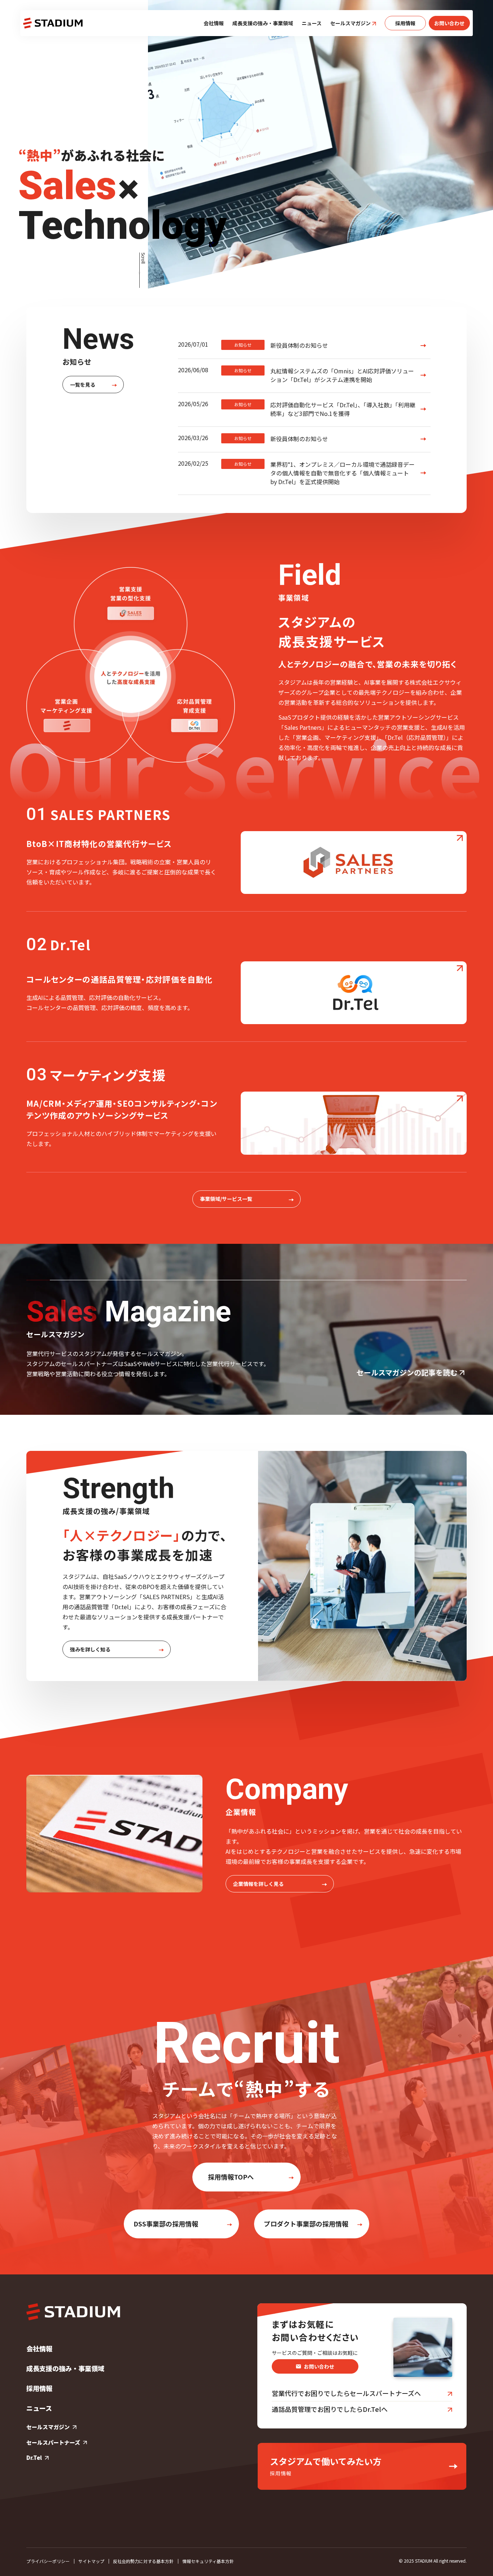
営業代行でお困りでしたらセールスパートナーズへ (346, 2393)
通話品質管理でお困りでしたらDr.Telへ (330, 2409)
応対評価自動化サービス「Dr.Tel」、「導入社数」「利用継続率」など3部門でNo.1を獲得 (325, 409)
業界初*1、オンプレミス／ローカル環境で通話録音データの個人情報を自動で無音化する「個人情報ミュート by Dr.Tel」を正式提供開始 (324, 473)
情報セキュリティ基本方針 (208, 2561)
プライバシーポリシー (48, 2561)
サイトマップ (91, 2561)
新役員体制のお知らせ (281, 345)
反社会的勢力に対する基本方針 (143, 2561)
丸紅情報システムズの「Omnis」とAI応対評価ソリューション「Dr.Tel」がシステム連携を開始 (324, 375)
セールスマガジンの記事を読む (407, 1372)
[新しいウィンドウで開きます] (354, 863)
